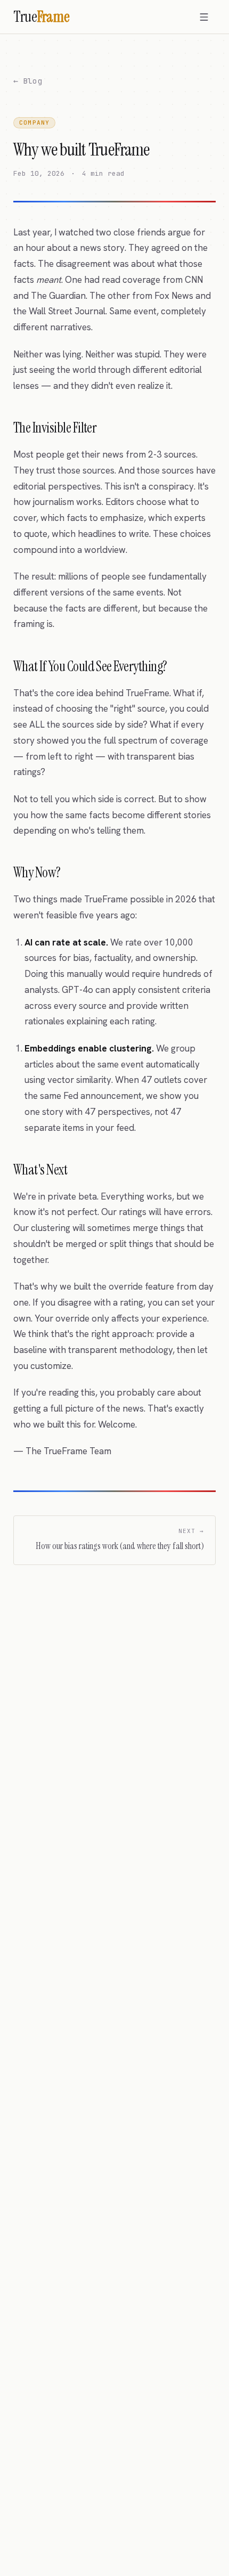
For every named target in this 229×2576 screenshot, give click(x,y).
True (42, 17)
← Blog (28, 81)
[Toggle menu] (204, 17)
